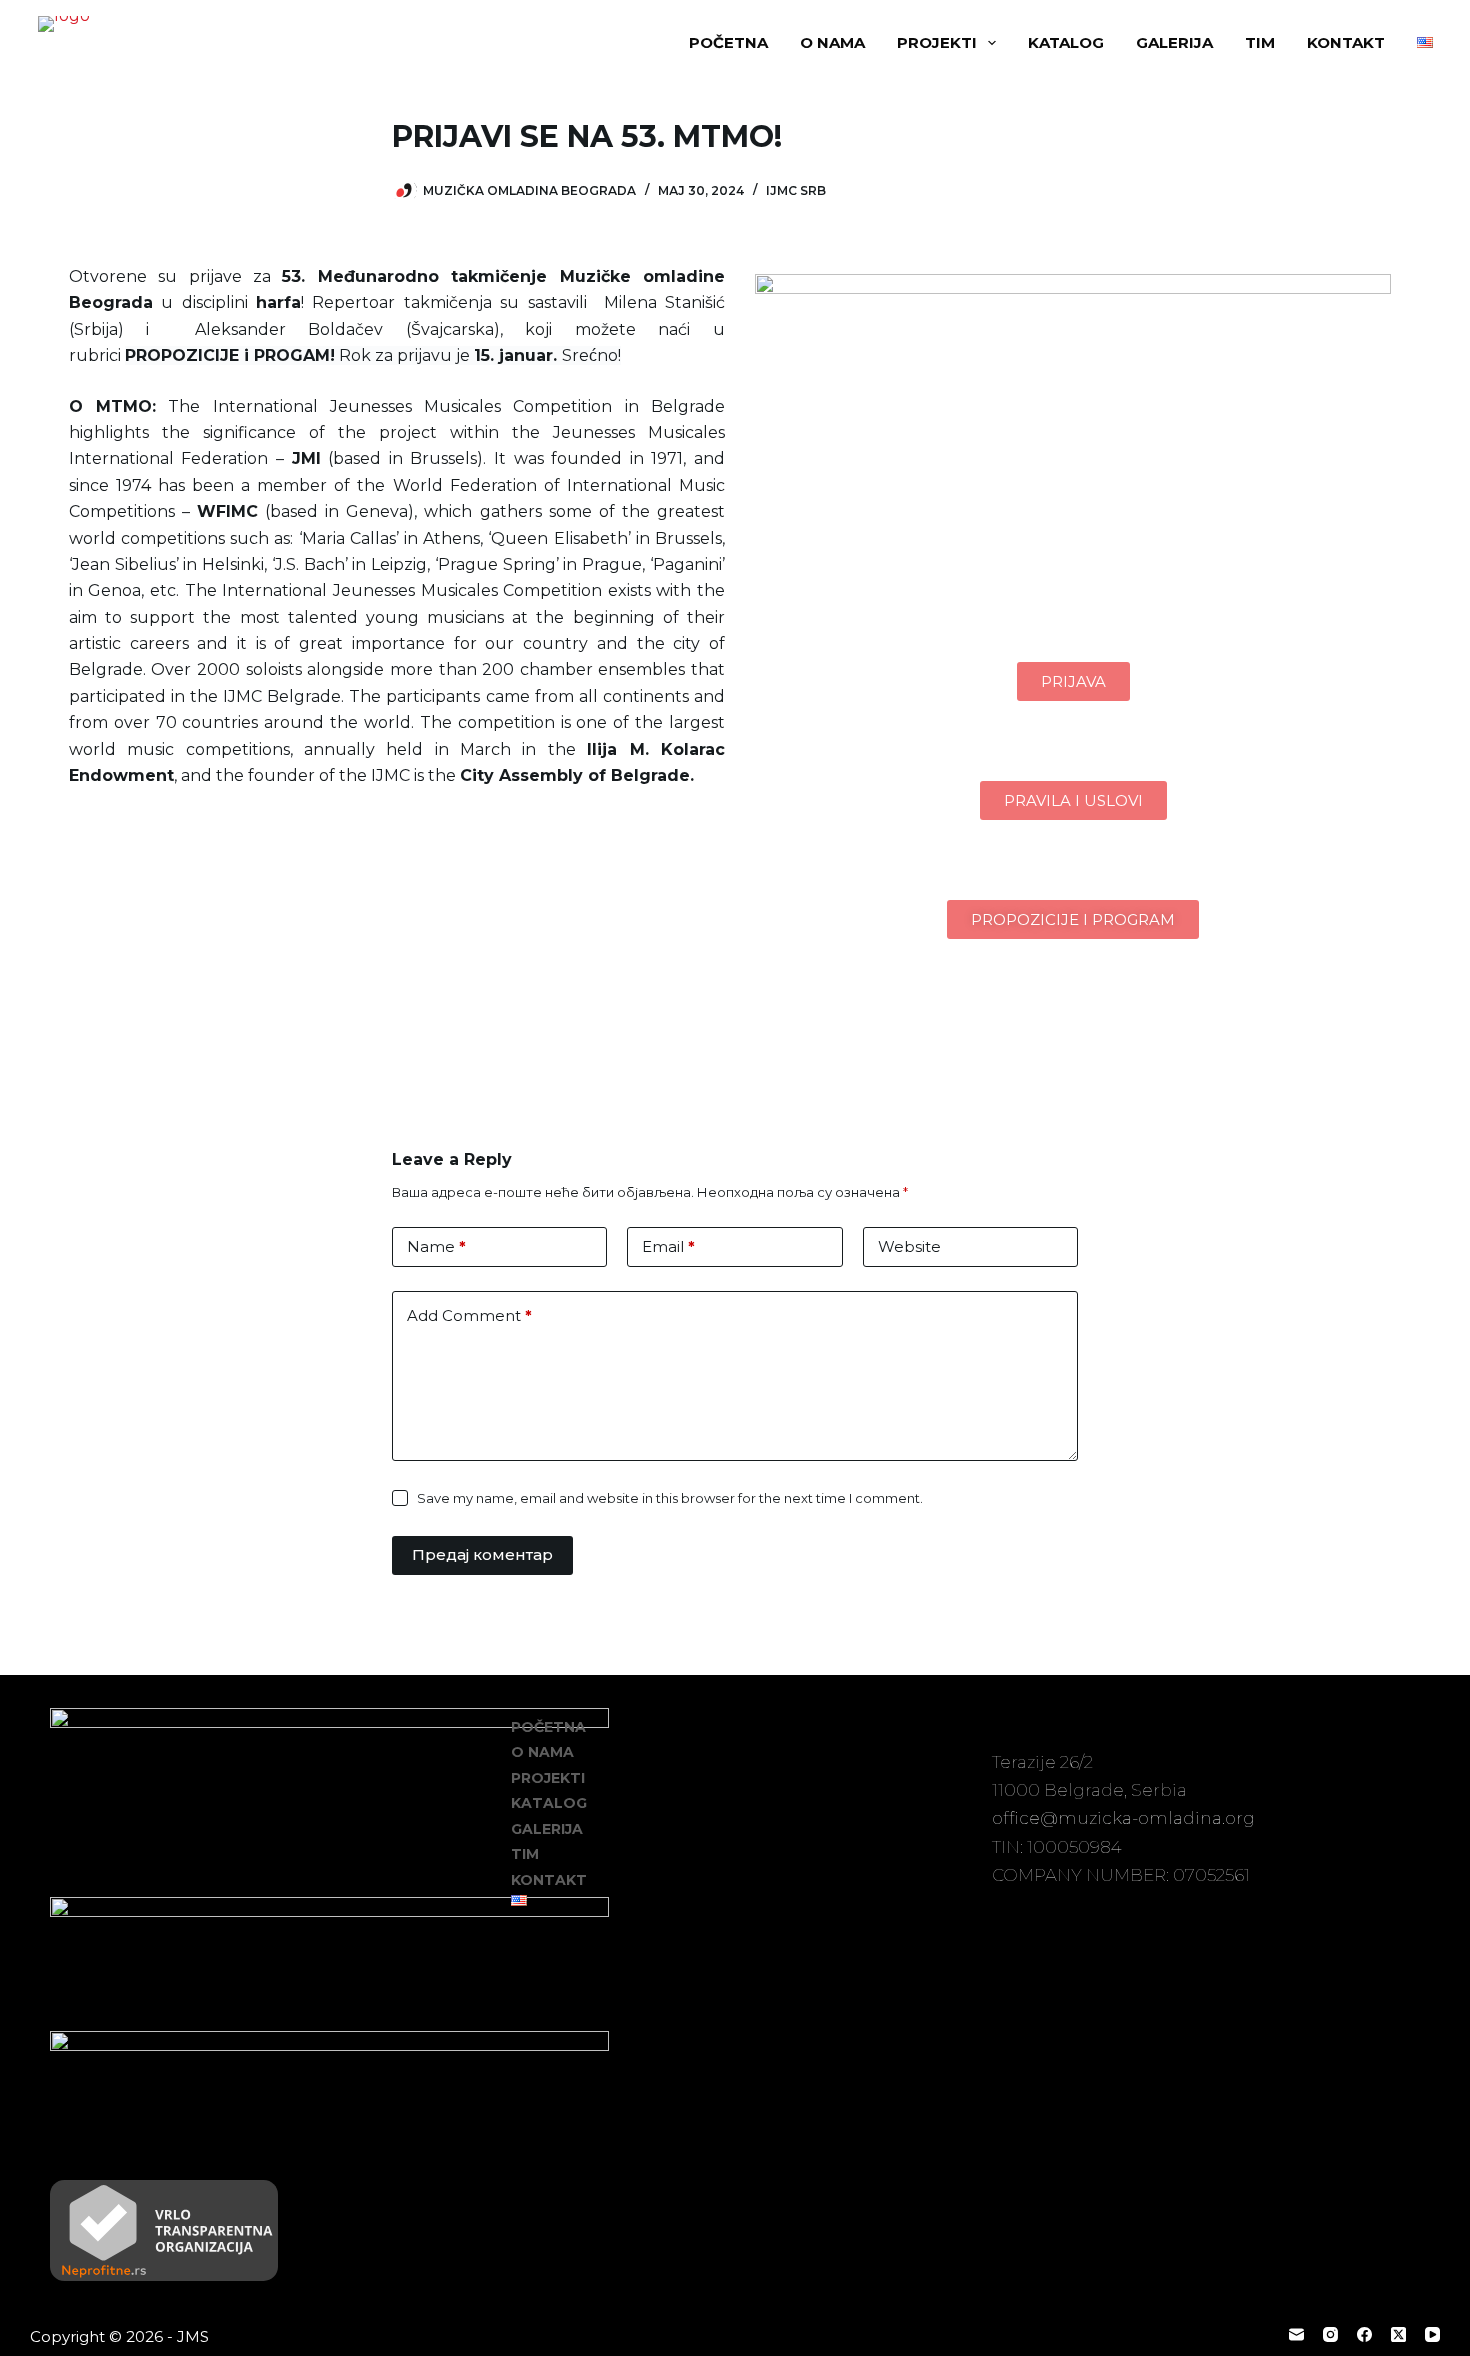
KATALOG (1066, 42)
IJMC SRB (796, 190)
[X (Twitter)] (1398, 2334)
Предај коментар (482, 1554)
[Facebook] (1364, 2334)
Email (668, 1246)
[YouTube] (1432, 2334)
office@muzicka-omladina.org (1123, 1818)
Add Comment (469, 1315)
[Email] (1296, 2334)
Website (909, 1246)
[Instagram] (1330, 2334)
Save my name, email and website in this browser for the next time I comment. (670, 1498)
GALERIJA (1174, 42)
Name (436, 1246)
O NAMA (832, 42)
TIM (1260, 42)
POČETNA (728, 42)
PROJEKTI (937, 42)
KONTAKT (1346, 42)
